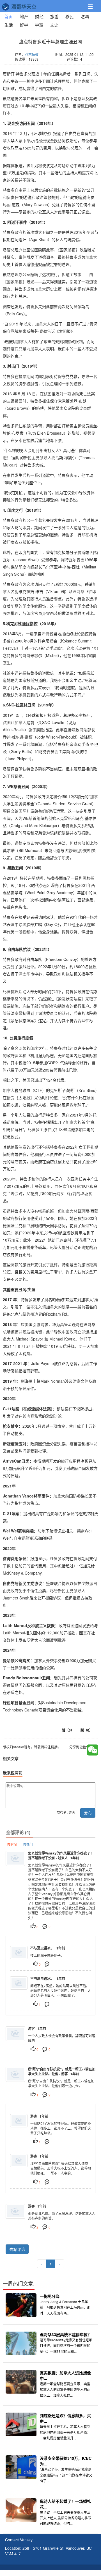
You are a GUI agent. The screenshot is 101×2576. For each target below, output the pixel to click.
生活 (9, 25)
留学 (24, 25)
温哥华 (79, 591)
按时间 (12, 1844)
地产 (24, 16)
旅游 (54, 16)
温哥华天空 (23, 7)
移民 (70, 16)
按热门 (28, 1844)
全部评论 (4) (18, 1832)
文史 (54, 25)
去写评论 (17, 2249)
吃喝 (85, 16)
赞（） (68, 1730)
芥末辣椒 (32, 54)
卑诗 (45, 634)
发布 (88, 1813)
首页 (10, 16)
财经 (39, 16)
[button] (93, 4)
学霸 (39, 25)
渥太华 (24, 974)
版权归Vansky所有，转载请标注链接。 (37, 67)
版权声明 (84, 2573)
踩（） (87, 1730)
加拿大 (91, 257)
